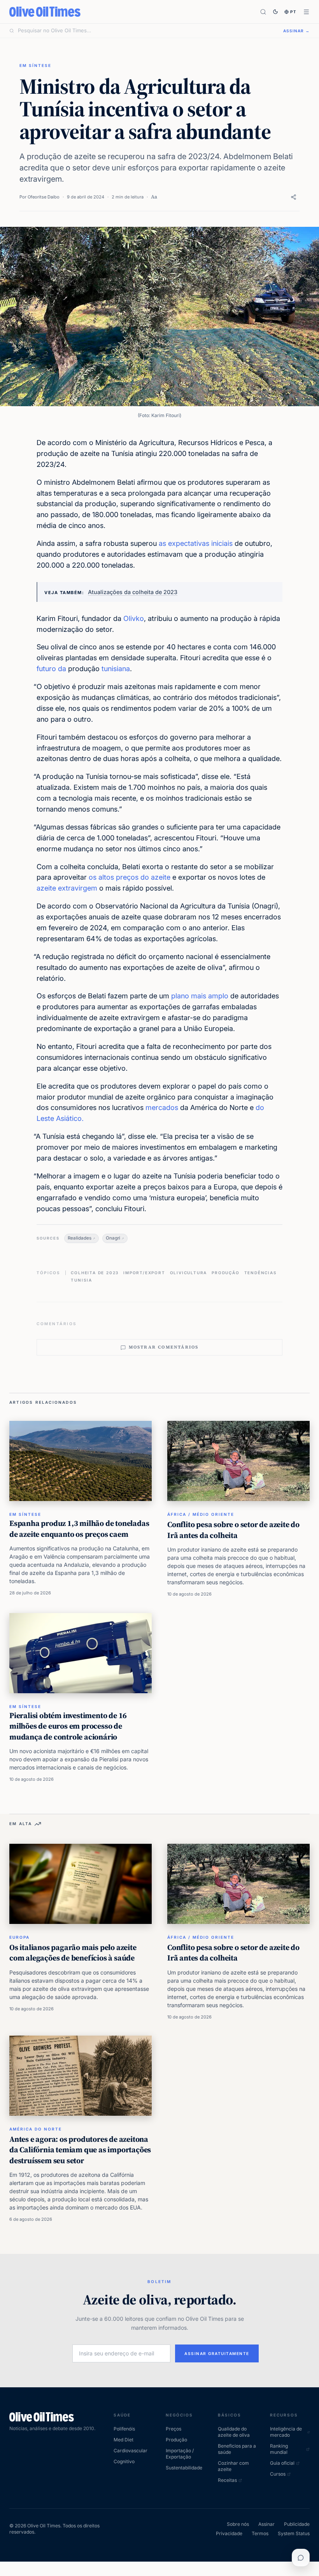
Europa (19, 1937)
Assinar (266, 2524)
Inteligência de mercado (286, 2432)
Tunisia (82, 1280)
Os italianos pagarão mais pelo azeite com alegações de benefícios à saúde (73, 1953)
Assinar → (296, 31)
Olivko (134, 618)
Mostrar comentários (164, 1347)
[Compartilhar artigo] (294, 197)
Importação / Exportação (180, 2454)
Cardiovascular (131, 2451)
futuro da (51, 669)
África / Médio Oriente (201, 1514)
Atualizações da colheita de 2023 (133, 592)
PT (294, 12)
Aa (154, 197)
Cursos (278, 2474)
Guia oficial (282, 2463)
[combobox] (146, 31)
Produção (225, 1273)
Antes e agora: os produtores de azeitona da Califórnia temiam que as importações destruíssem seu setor (80, 2150)
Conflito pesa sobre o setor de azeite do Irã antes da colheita (233, 1530)
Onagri (113, 1238)
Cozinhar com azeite (233, 2466)
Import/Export (144, 1273)
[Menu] (306, 12)
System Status (294, 2533)
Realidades (80, 1238)
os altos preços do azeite (130, 877)
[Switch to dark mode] (275, 12)
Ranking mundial (279, 2449)
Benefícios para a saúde (237, 2449)
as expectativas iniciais (196, 543)
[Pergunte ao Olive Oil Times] (301, 2558)
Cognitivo (124, 2461)
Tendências (261, 1273)
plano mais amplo (200, 996)
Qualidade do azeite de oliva (234, 2432)
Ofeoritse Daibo (44, 197)
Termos (260, 2533)
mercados (162, 1107)
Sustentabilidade (184, 2468)
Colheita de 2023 (95, 1273)
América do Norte (36, 2129)
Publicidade (297, 2524)
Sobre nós (238, 2524)
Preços (174, 2429)
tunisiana (116, 669)
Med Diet (124, 2440)
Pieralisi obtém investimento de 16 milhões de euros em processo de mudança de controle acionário (68, 1726)
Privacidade (229, 2533)
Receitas (227, 2480)
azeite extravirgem (67, 888)
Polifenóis (124, 2429)
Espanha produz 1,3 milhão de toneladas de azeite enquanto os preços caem (79, 1529)
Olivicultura (189, 1273)
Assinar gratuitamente (217, 2353)
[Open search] (263, 12)
